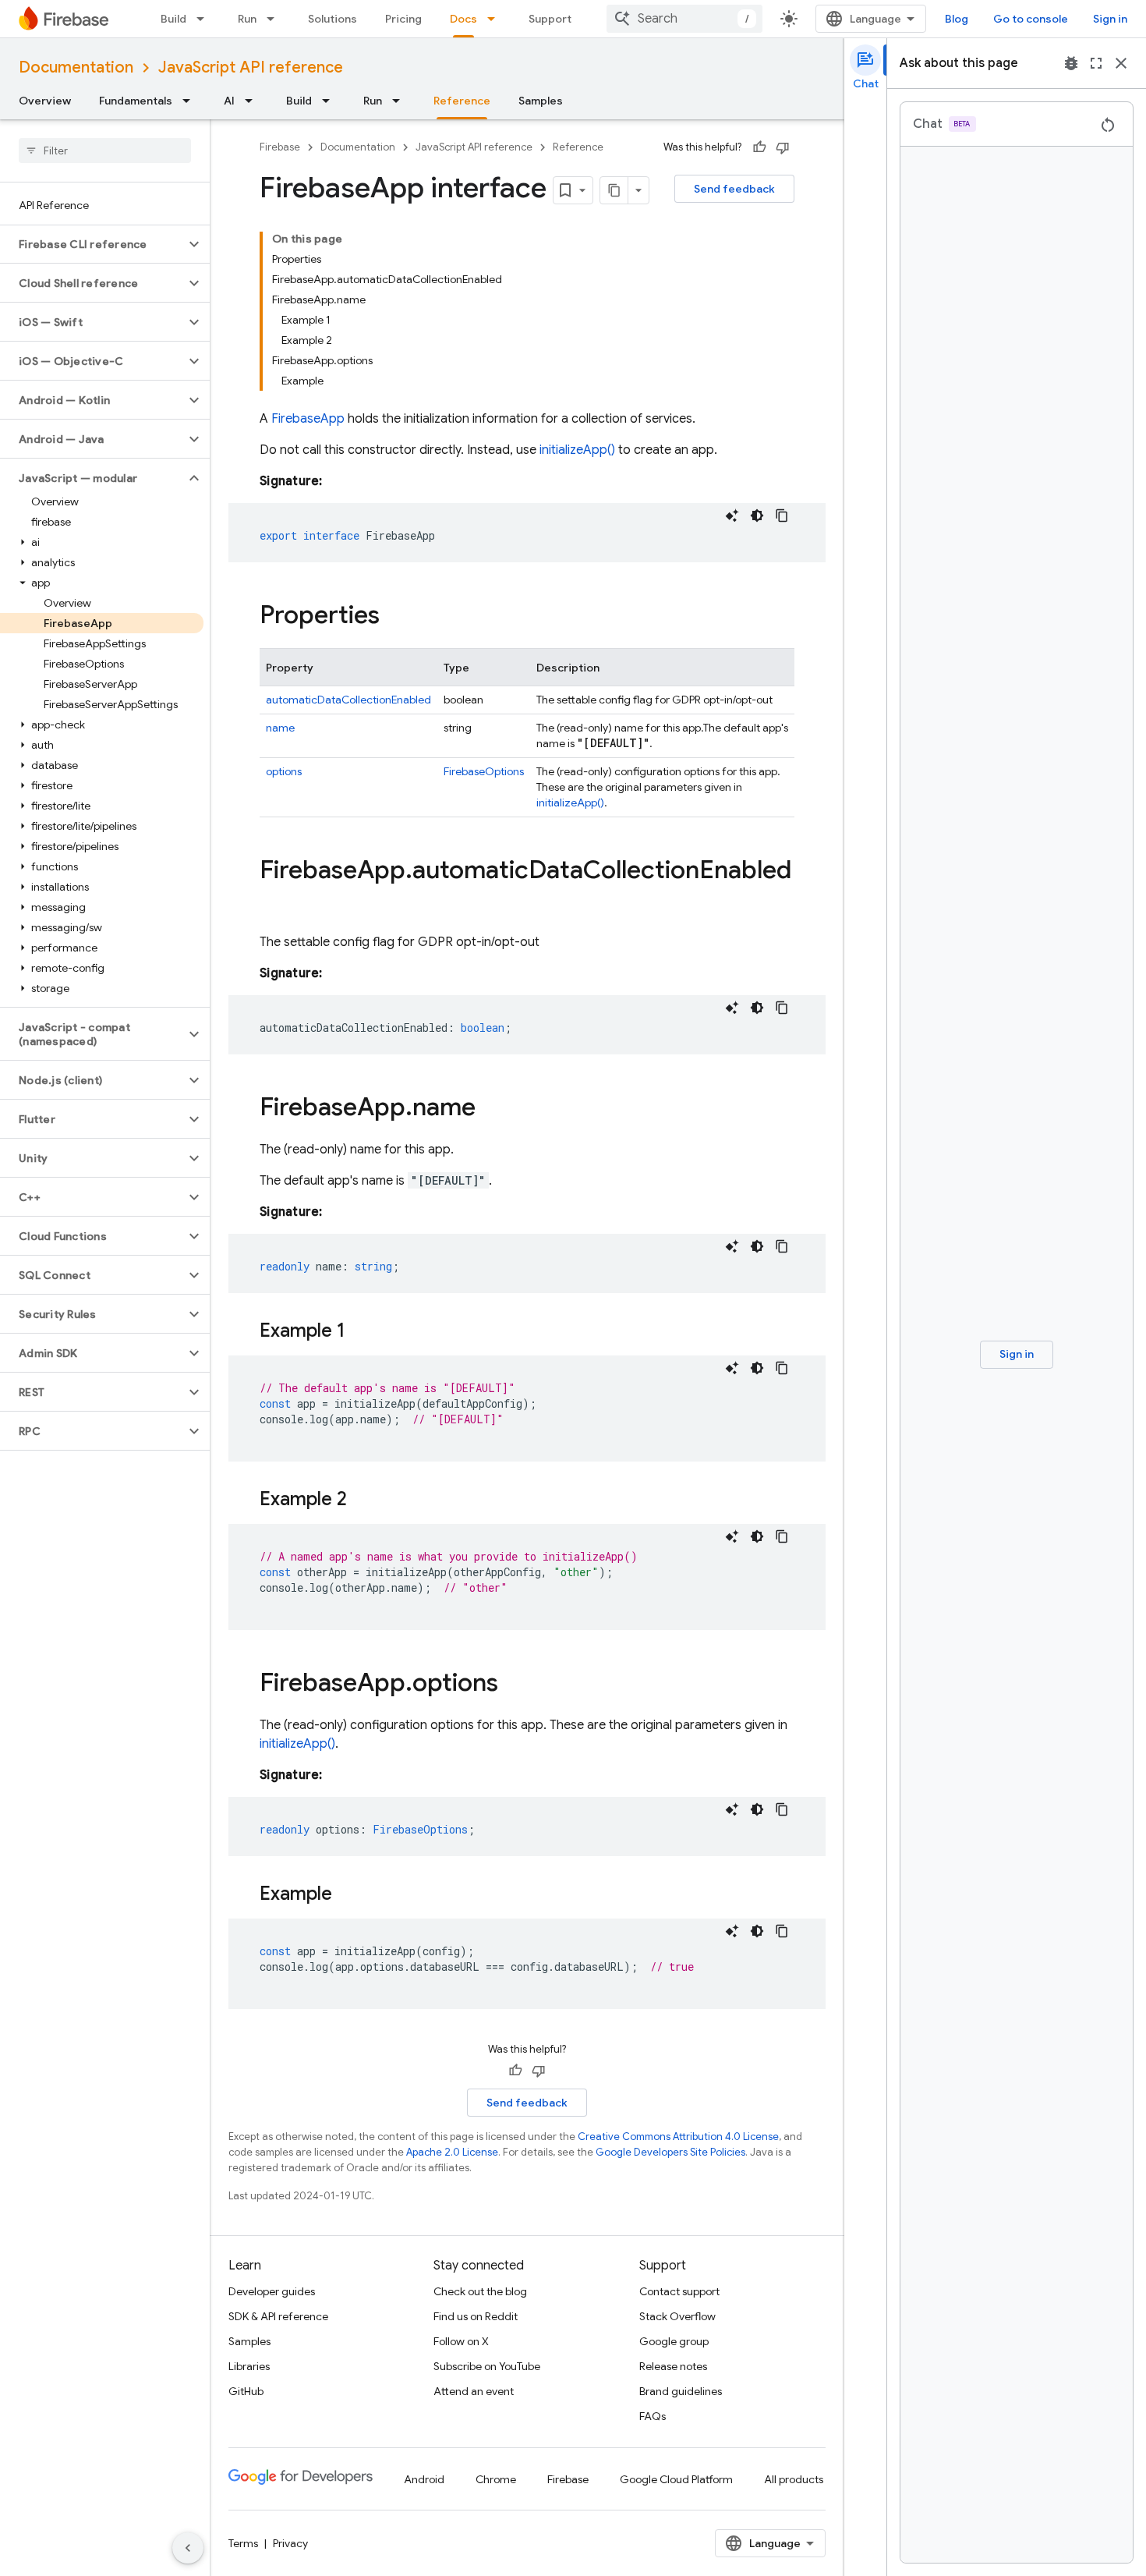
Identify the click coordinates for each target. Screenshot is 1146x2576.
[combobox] (684, 19)
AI (229, 101)
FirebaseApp (308, 419)
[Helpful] (759, 147)
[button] (92, 244)
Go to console (1031, 19)
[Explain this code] (732, 516)
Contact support (679, 2291)
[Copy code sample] (782, 516)
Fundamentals (136, 101)
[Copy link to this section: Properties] (395, 617)
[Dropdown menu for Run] (275, 19)
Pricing (403, 19)
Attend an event (474, 2391)
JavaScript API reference (251, 67)
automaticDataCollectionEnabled (348, 700)
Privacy (290, 2543)
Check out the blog (480, 2291)
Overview (45, 101)
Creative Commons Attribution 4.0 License (678, 2137)
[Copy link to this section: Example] (348, 1895)
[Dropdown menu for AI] (253, 101)
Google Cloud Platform (676, 2479)
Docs (463, 19)
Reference (462, 101)
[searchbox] (105, 151)
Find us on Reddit (476, 2316)
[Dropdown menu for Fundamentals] (191, 101)
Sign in (1110, 19)
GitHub (246, 2391)
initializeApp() (577, 450)
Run (247, 19)
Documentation (76, 67)
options (284, 771)
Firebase (280, 147)
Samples (541, 101)
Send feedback (734, 189)
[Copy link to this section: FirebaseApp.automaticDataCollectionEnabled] (275, 902)
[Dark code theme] (757, 516)
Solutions (332, 19)
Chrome (496, 2479)
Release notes (673, 2366)
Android (424, 2479)
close (1121, 63)
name (280, 728)
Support (550, 19)
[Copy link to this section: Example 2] (363, 1501)
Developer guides (272, 2291)
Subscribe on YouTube (487, 2366)
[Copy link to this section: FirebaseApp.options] (514, 1685)
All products (794, 2479)
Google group (674, 2341)
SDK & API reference (278, 2316)
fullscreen (1096, 63)
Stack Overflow (677, 2316)
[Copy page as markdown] (614, 190)
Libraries (249, 2366)
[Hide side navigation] (188, 2548)
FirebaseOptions (484, 771)
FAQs (653, 2416)
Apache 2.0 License (452, 2152)
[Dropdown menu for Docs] (496, 19)
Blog (957, 19)
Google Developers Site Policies (670, 2152)
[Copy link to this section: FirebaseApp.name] (491, 1109)
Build (173, 19)
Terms (243, 2543)
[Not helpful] (783, 147)
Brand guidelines (681, 2391)
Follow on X (461, 2341)
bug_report (1071, 63)
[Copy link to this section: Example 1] (361, 1332)
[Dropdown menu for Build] (205, 19)
